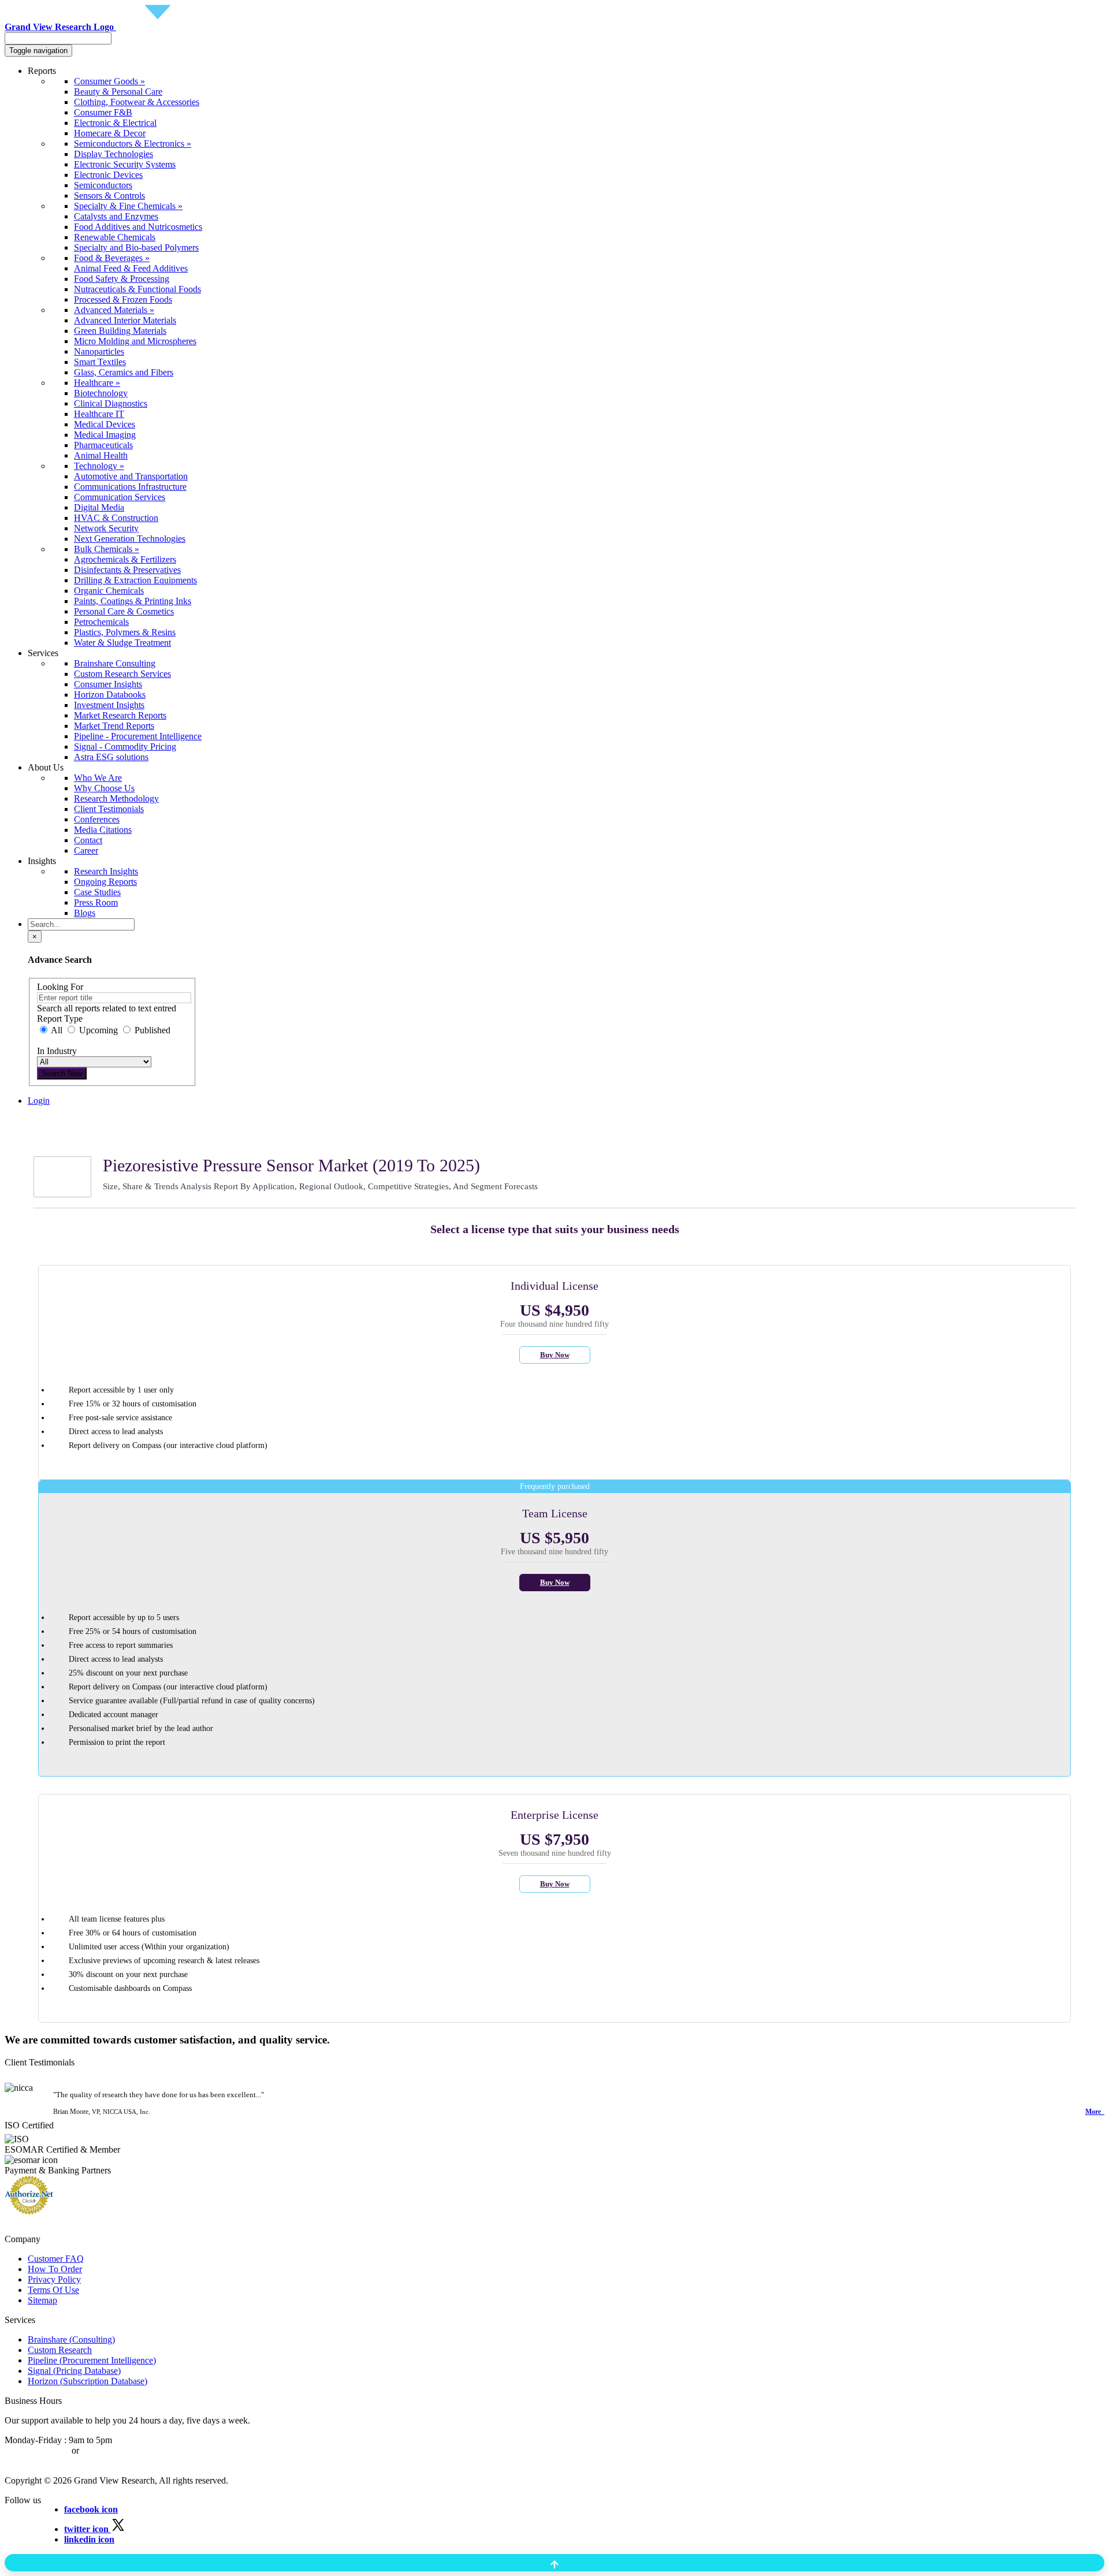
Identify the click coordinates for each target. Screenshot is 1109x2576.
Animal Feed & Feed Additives (131, 268)
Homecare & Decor (110, 133)
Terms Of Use (53, 2290)
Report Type (60, 1019)
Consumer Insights (108, 684)
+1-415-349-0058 (37, 2450)
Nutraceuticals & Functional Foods (137, 289)
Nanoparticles (99, 351)
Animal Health (101, 455)
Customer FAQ (56, 2259)
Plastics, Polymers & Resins (125, 632)
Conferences (97, 819)
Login (39, 1101)
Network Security (106, 528)
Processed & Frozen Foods (123, 299)
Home (39, 1121)
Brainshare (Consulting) (71, 2339)
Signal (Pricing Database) (74, 2371)
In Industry (57, 1051)
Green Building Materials (120, 331)
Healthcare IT (99, 414)
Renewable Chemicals (115, 237)
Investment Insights (109, 705)
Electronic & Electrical (115, 123)
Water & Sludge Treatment (122, 643)
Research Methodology (116, 799)
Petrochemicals (101, 622)
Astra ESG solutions (111, 757)
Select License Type (64, 1142)
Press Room (96, 902)
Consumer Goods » (109, 81)
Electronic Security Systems (125, 164)
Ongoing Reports (105, 882)
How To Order (55, 2269)
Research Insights (106, 871)
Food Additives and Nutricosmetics (138, 227)
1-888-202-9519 (111, 2450)
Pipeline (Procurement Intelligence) (92, 2360)
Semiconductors (103, 185)
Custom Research (60, 2350)
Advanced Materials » (114, 310)
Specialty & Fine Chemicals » (128, 206)
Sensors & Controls (109, 196)
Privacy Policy (54, 2279)
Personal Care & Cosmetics (124, 611)
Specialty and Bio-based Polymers (136, 247)
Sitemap (42, 2300)
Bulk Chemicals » (107, 549)
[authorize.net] (32, 2211)
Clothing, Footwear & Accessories (137, 102)
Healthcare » (97, 383)
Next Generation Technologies (130, 539)
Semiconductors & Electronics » (133, 144)
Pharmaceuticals (103, 445)
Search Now (62, 1073)
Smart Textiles (100, 362)
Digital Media (99, 507)
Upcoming (98, 1030)
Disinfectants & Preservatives (127, 570)
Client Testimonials (109, 809)
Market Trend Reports (114, 726)
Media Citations (103, 830)
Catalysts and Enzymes (116, 216)
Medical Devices (105, 424)
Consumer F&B (103, 112)
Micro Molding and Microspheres (135, 341)
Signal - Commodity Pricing (125, 747)
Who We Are (98, 778)
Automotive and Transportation (131, 476)
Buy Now (555, 1355)
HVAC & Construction (116, 518)
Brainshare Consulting (115, 663)
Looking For (60, 987)
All (57, 1030)
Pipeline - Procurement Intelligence (138, 736)
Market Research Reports (120, 715)
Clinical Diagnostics (111, 403)
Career (86, 850)
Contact (88, 840)
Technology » (99, 466)
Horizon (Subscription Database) (88, 2381)
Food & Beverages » (112, 258)
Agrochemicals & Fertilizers (125, 559)
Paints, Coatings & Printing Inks (133, 601)
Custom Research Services (122, 674)
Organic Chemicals (109, 591)
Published (151, 1030)
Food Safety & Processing (122, 279)
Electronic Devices (108, 175)
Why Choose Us (104, 788)
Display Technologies (113, 154)
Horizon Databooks (110, 695)
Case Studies (97, 892)
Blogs (85, 913)
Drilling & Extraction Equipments (135, 580)
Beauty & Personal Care (118, 92)
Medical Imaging (105, 435)
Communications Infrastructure (130, 487)
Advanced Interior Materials (125, 320)
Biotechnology (101, 393)
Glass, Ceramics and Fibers (124, 372)
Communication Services (120, 497)
